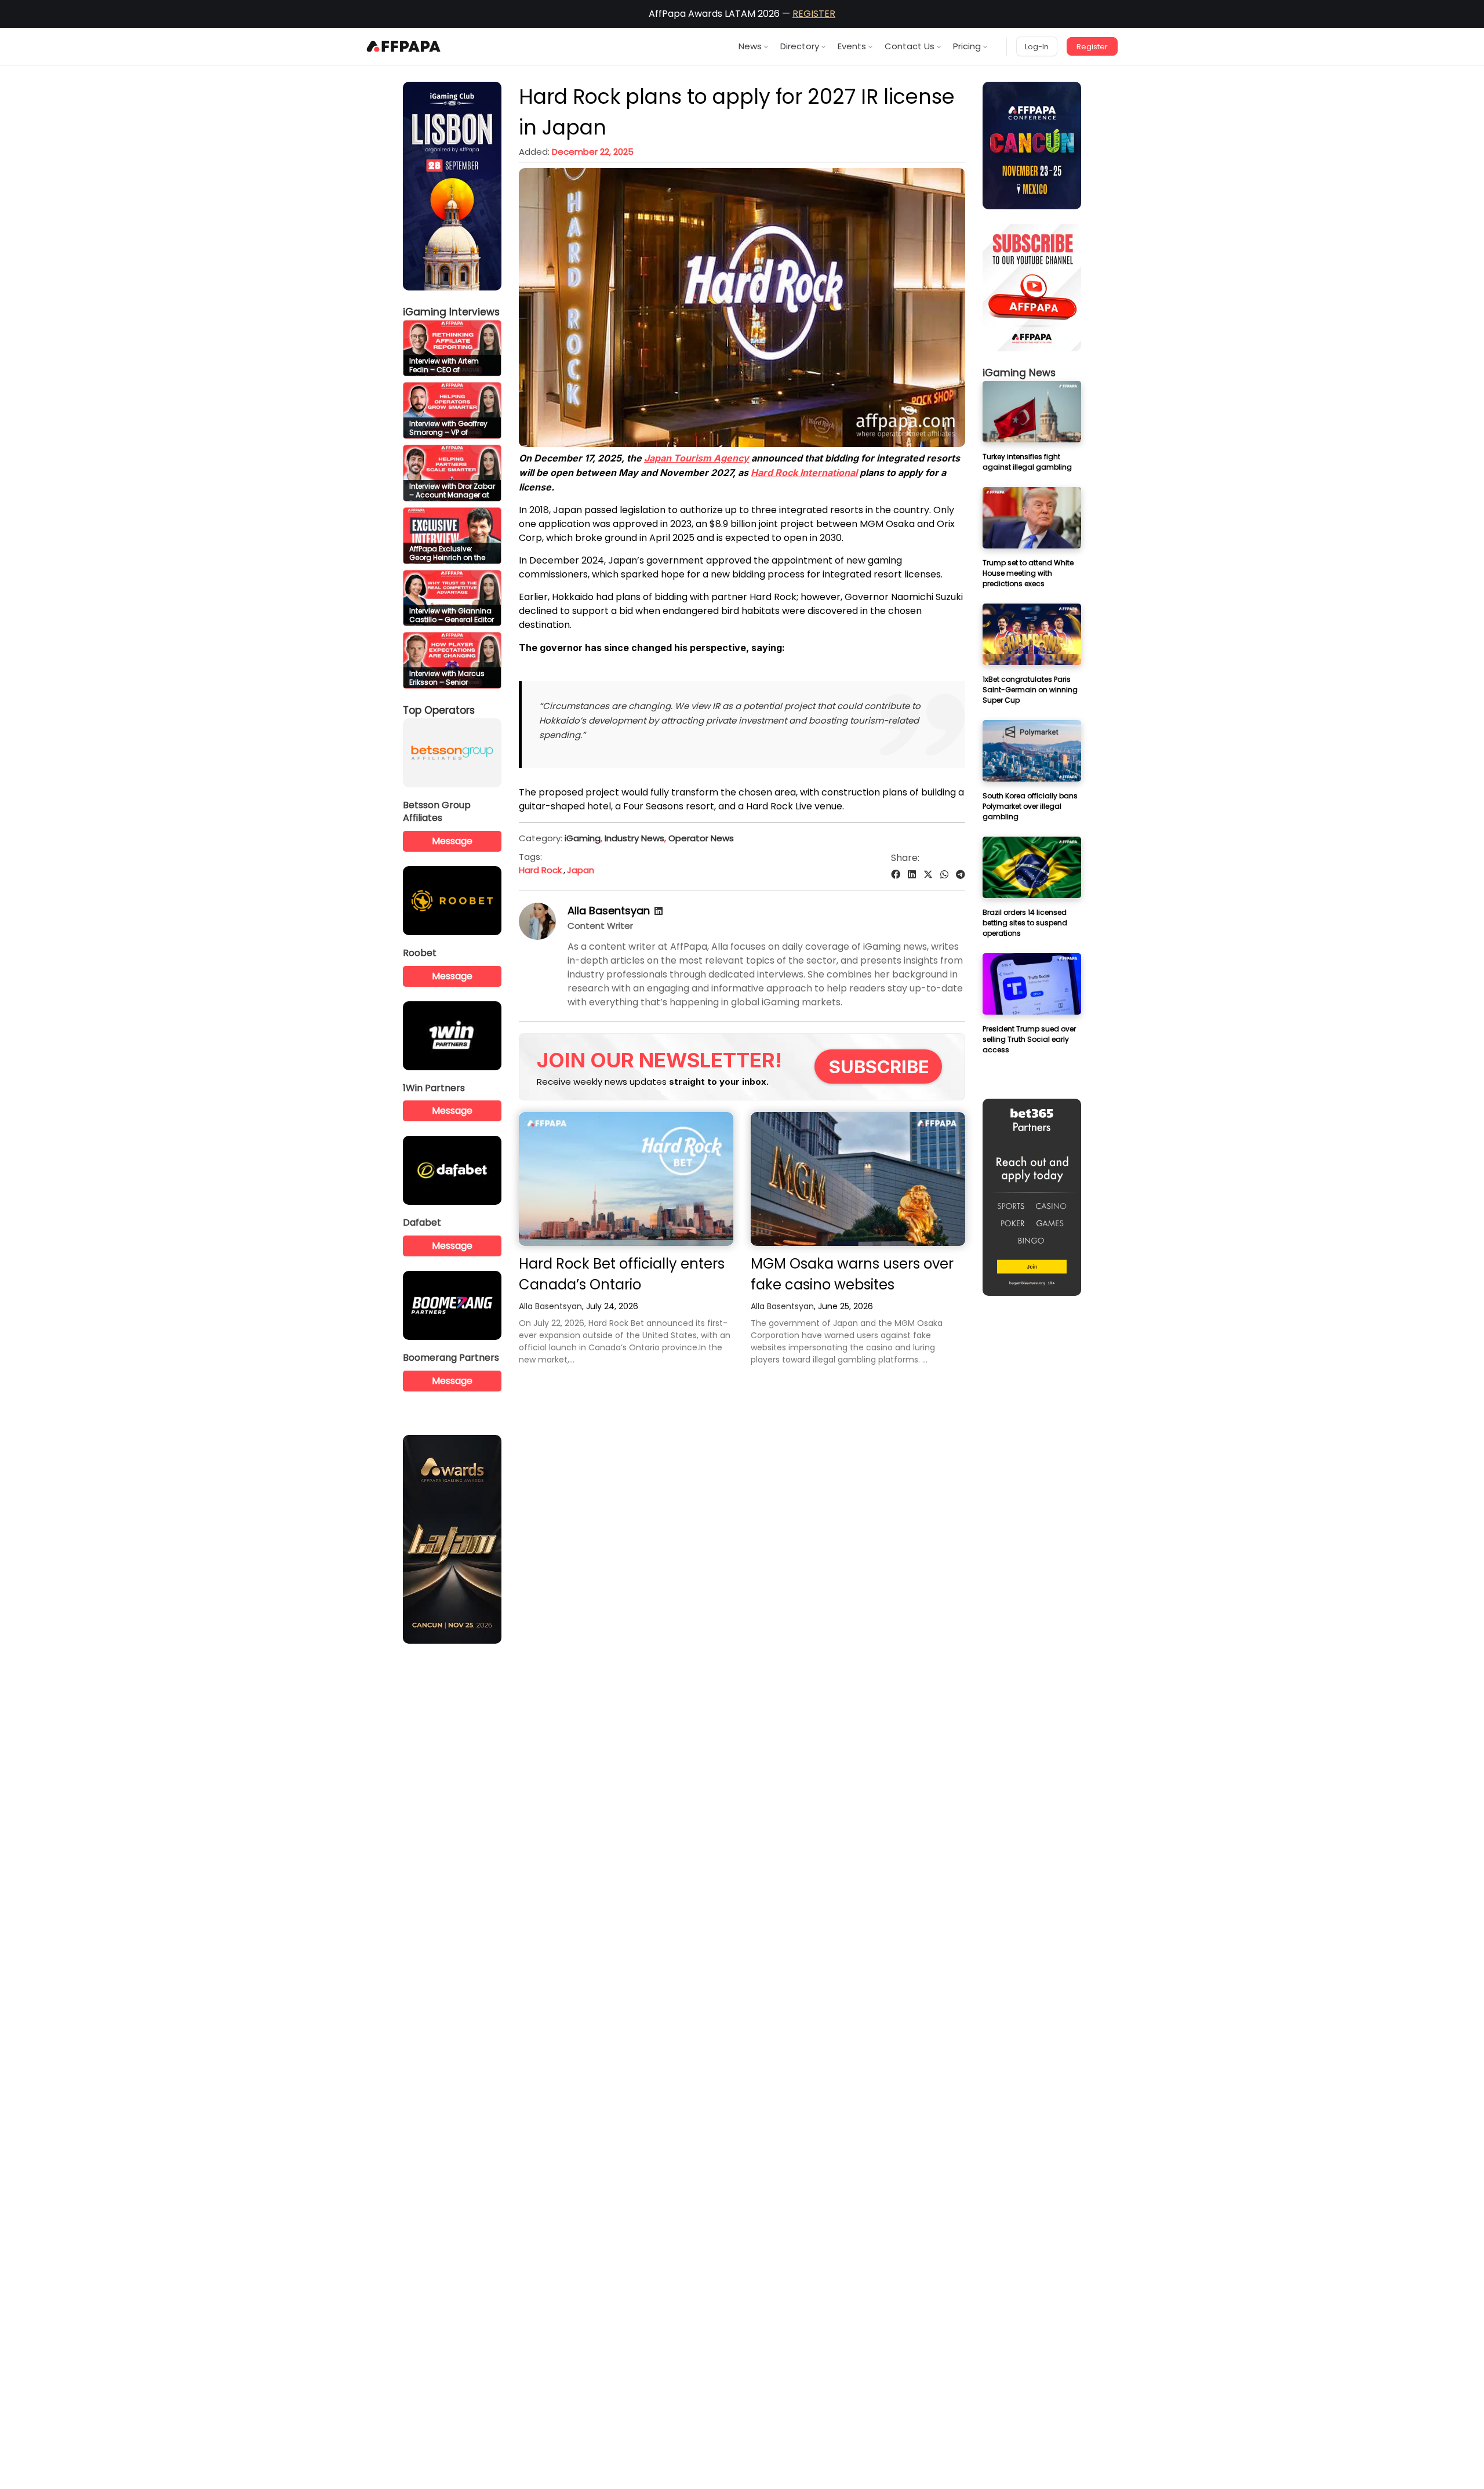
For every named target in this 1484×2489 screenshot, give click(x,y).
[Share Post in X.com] (928, 875)
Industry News (634, 838)
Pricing (967, 46)
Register (1092, 47)
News (750, 46)
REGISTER (814, 14)
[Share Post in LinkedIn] (912, 875)
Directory (800, 46)
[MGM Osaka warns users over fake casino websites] (858, 1179)
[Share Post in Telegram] (961, 875)
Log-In (1037, 47)
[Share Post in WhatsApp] (944, 875)
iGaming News (1019, 373)
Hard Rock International (804, 473)
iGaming (583, 838)
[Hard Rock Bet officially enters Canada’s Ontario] (626, 1179)
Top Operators (439, 710)
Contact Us (910, 46)
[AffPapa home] (404, 46)
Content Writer (600, 926)
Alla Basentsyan (609, 911)
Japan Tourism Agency (696, 458)
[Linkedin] (659, 911)
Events (852, 46)
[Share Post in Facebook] (896, 875)
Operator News (701, 838)
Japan (581, 870)
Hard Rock (540, 870)
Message (452, 841)
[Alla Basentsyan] (537, 937)
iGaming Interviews (451, 312)
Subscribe (879, 1067)
